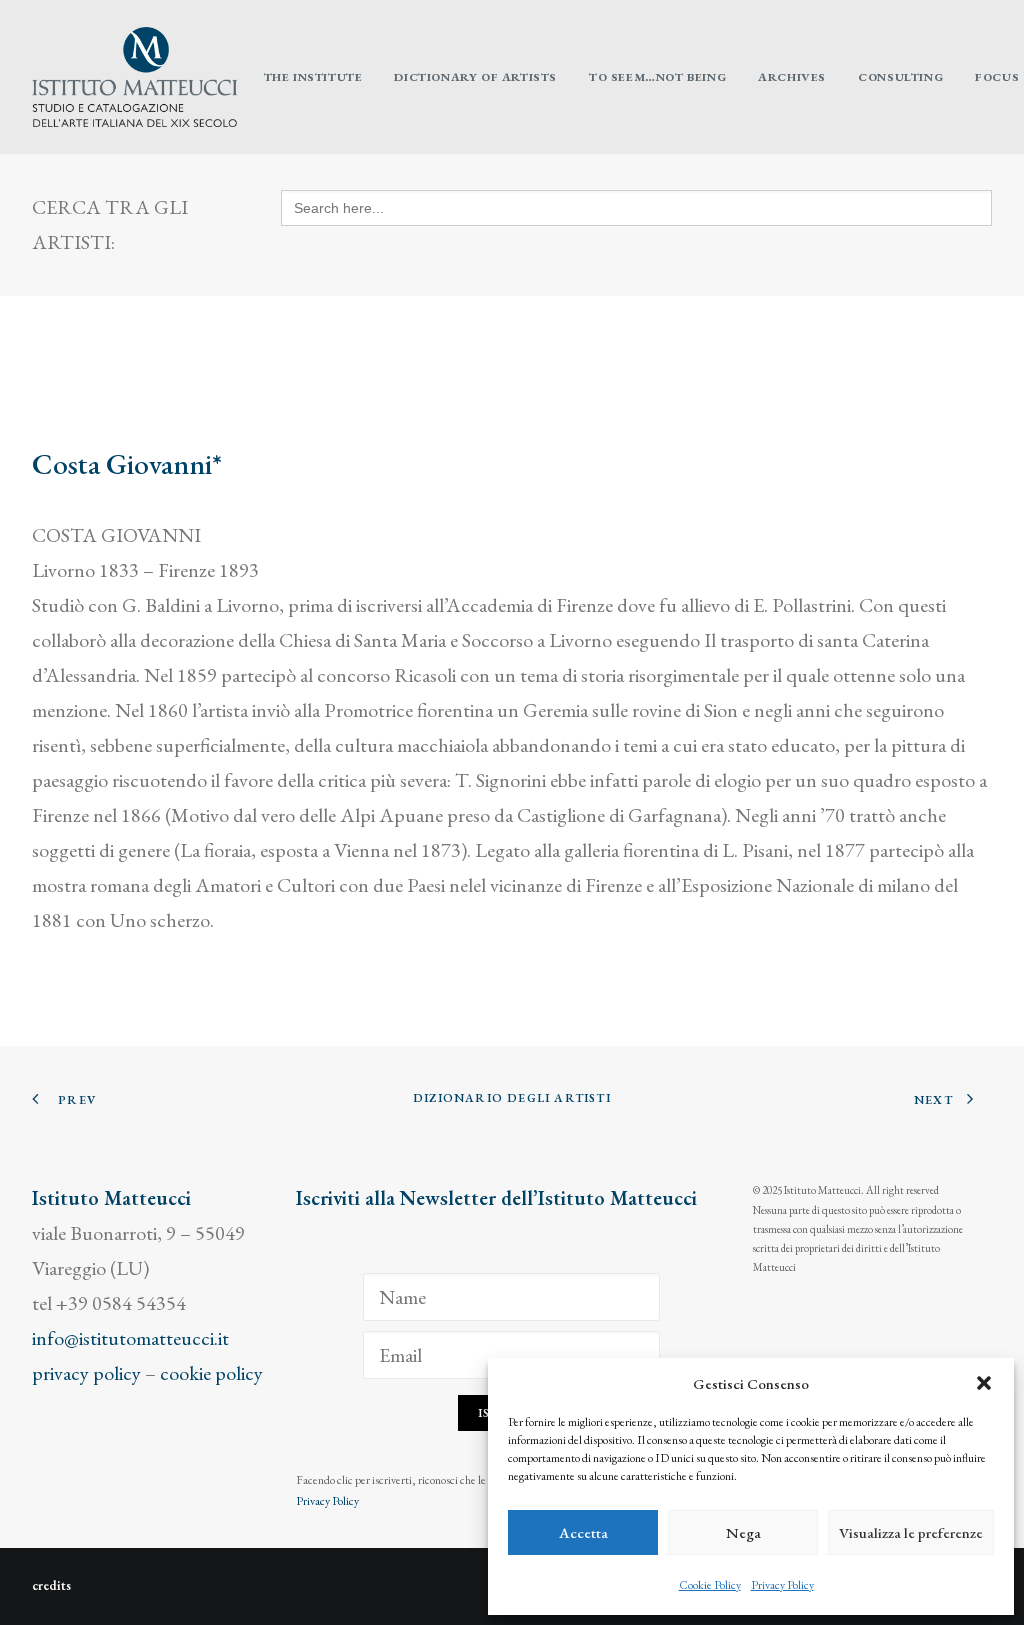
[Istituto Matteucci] (134, 77)
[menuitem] (313, 77)
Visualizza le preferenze (911, 1532)
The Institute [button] (313, 77)
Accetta (583, 1532)
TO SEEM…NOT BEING (657, 77)
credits (51, 1585)
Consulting (900, 77)
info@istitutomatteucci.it (130, 1338)
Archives (792, 77)
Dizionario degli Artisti (512, 1098)
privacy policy (86, 1373)
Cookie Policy (710, 1585)
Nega (743, 1532)
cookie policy (211, 1373)
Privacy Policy (782, 1585)
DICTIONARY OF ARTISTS (475, 77)
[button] (984, 1383)
